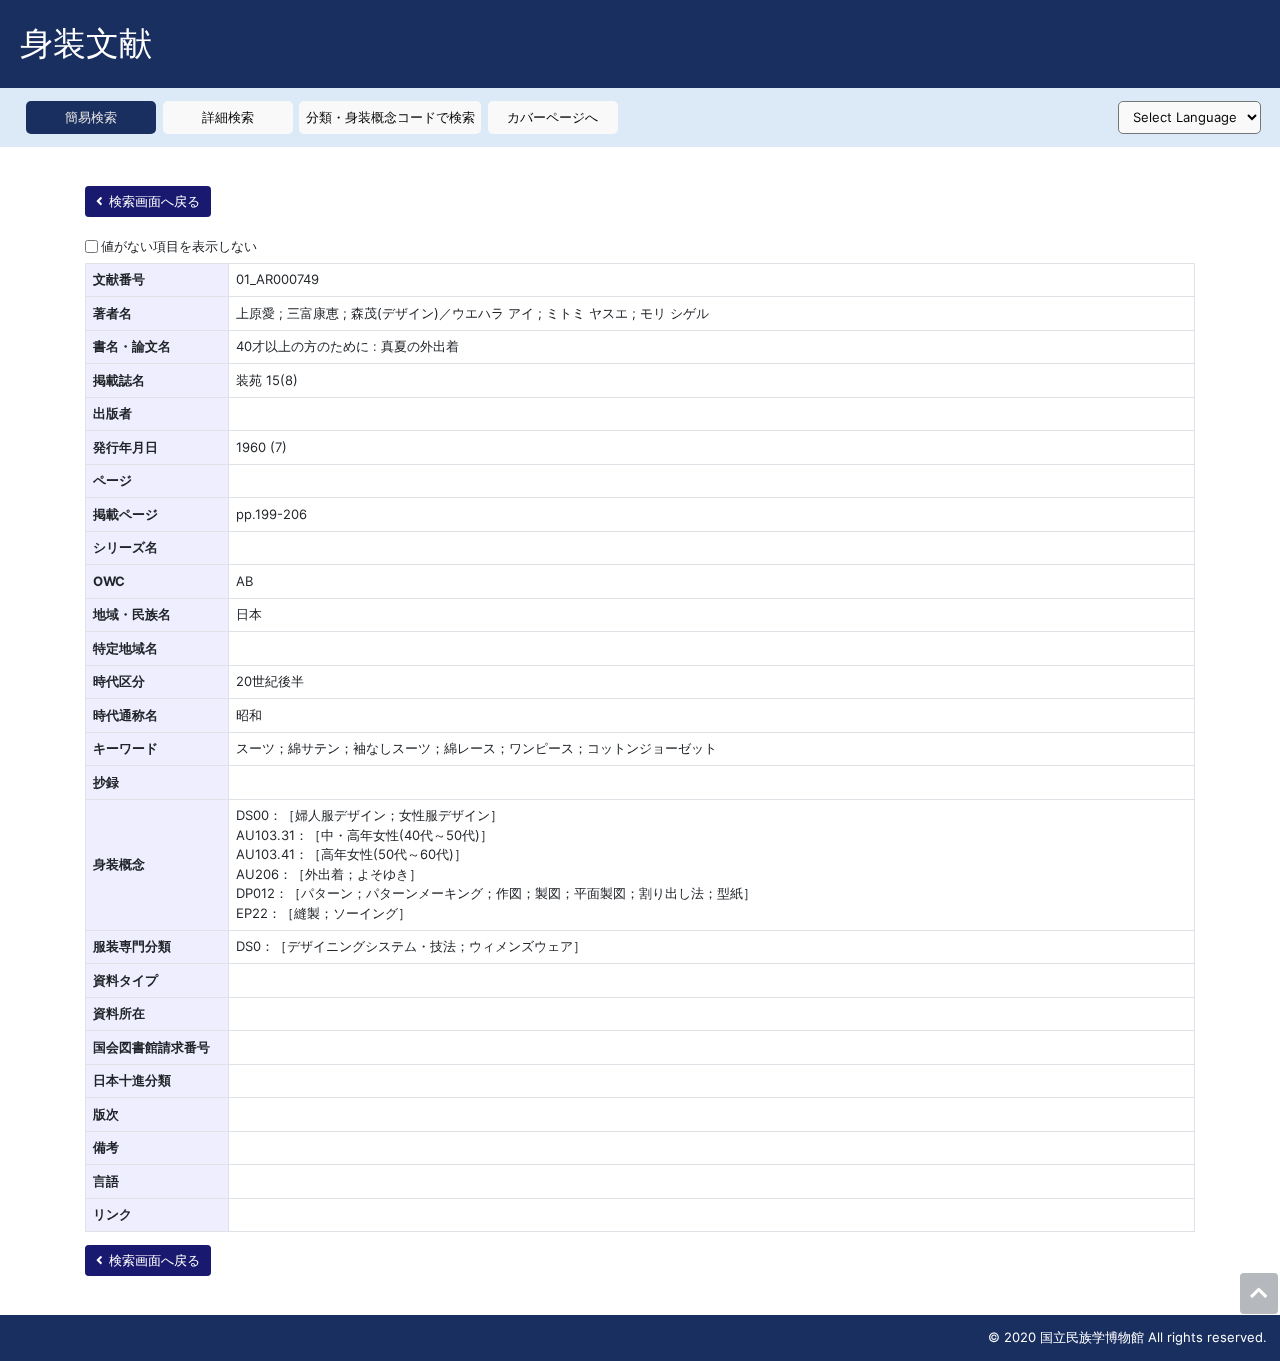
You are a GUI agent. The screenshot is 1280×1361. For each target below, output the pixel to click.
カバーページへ (552, 117)
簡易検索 (91, 117)
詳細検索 (228, 117)
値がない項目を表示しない (179, 246)
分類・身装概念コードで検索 (390, 117)
